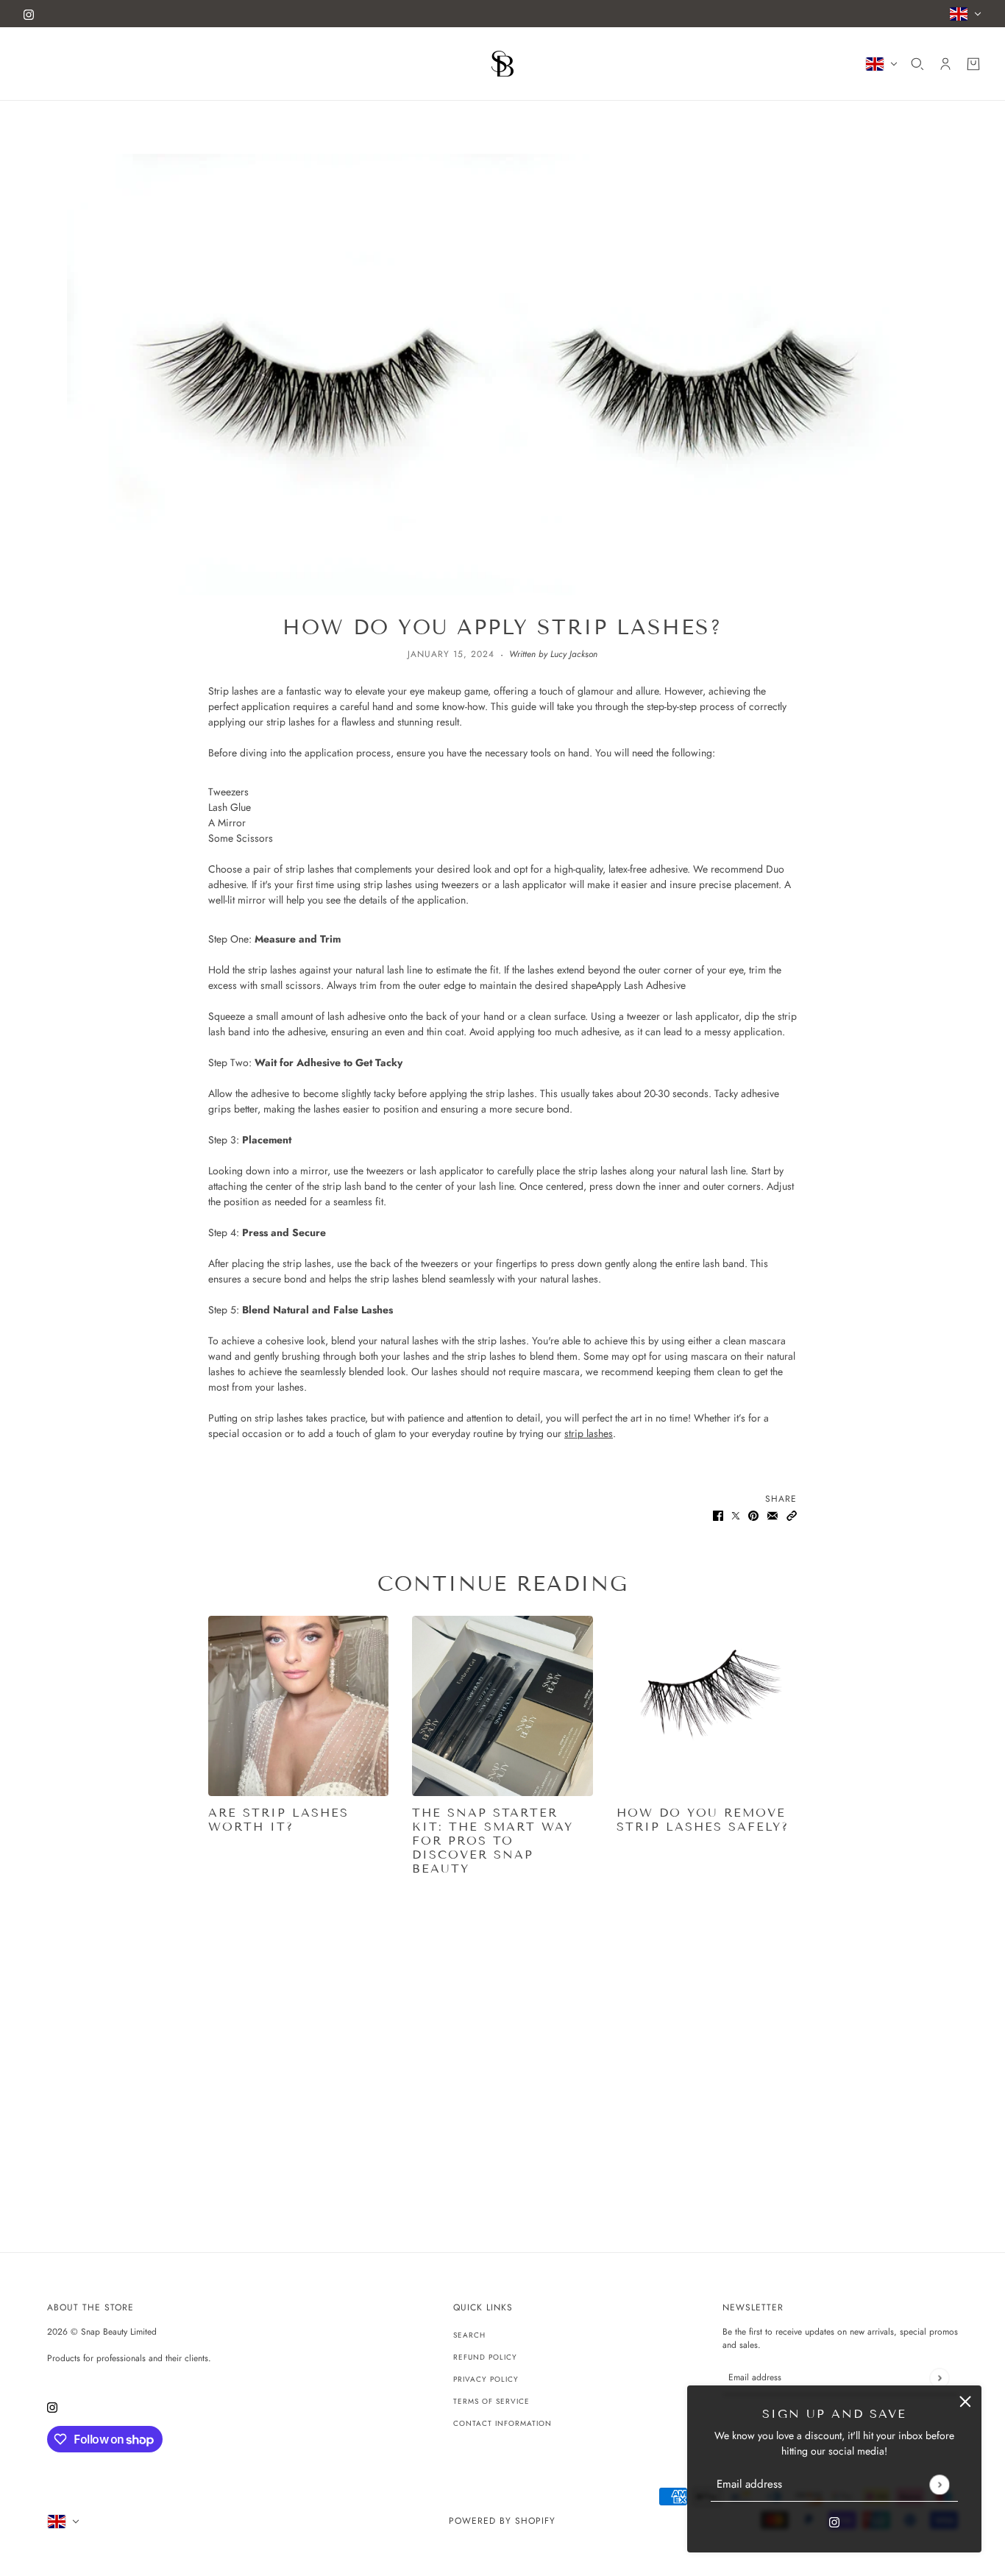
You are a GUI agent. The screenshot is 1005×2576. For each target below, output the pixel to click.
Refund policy (485, 2357)
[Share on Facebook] (718, 1515)
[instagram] (29, 14)
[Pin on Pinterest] (753, 1515)
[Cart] (973, 64)
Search (469, 2335)
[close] (965, 2402)
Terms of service (491, 2401)
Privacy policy (486, 2379)
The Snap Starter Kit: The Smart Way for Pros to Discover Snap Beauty (493, 1841)
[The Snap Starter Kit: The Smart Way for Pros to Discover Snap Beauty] (502, 1706)
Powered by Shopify (502, 2521)
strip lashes (589, 1433)
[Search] (917, 64)
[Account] (945, 64)
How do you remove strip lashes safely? (703, 1820)
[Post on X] (736, 1515)
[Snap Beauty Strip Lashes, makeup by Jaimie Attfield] (298, 1706)
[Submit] (939, 2484)
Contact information (502, 2423)
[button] (792, 1515)
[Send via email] (773, 1515)
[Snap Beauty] (502, 64)
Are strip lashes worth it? (278, 1820)
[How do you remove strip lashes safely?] (707, 1706)
